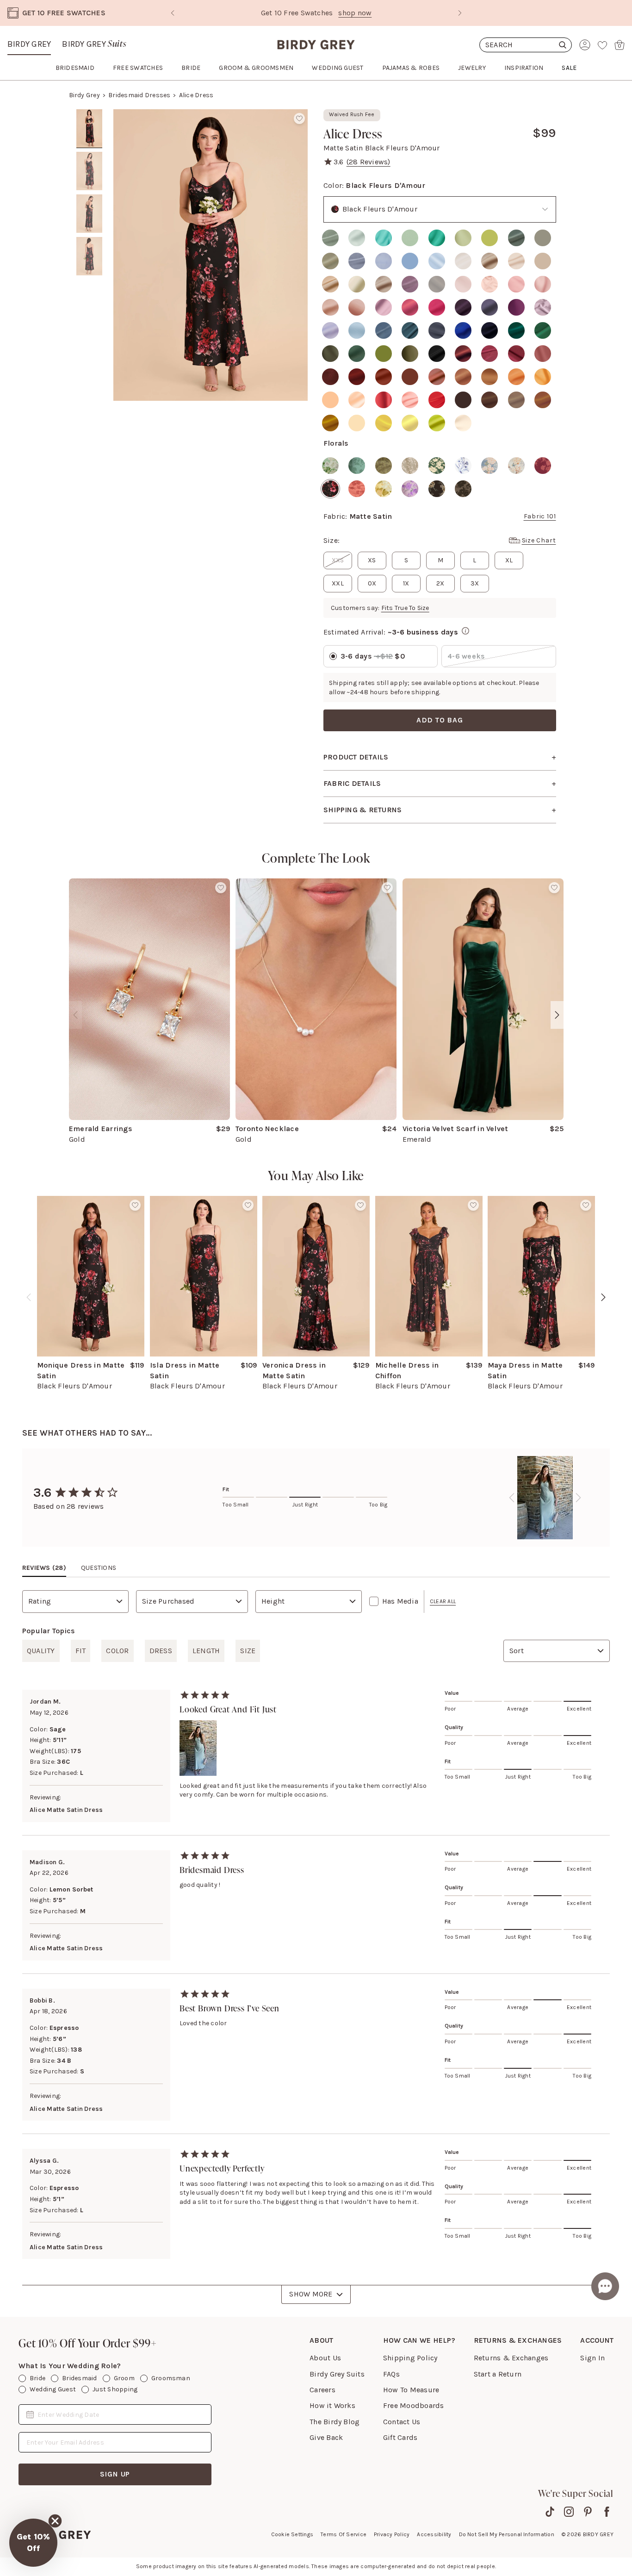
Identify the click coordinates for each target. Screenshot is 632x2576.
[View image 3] (89, 214)
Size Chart (539, 540)
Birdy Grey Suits (337, 2374)
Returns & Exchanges (511, 2358)
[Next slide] (460, 13)
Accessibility (434, 2534)
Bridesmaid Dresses (139, 95)
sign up (115, 2474)
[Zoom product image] (211, 255)
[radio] (330, 238)
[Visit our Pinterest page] (588, 2512)
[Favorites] (602, 45)
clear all (443, 1601)
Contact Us (402, 2422)
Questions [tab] (99, 1568)
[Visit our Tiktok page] (550, 2512)
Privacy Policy (392, 2534)
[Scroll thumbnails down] (89, 394)
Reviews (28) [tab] (44, 1568)
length (206, 1651)
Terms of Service (344, 2534)
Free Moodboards (414, 2405)
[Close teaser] (55, 2521)
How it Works (332, 2405)
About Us (325, 2358)
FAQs (391, 2374)
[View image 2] (89, 171)
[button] (33, 2543)
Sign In (592, 2358)
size (248, 1651)
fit (81, 1651)
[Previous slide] (173, 13)
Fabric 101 (540, 516)
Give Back (326, 2437)
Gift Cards (400, 2437)
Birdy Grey (29, 44)
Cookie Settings (292, 2534)
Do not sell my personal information (507, 2534)
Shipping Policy (410, 2358)
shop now (355, 13)
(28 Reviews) (369, 162)
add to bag (440, 720)
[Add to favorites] (299, 118)
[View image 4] (89, 256)
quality (41, 1651)
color (117, 1651)
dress (161, 1651)
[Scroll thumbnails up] (89, 116)
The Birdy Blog (335, 2422)
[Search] (526, 45)
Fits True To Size (405, 608)
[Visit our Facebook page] (607, 2512)
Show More (311, 2294)
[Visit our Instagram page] (569, 2512)
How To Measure (411, 2390)
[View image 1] (89, 129)
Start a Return (498, 2374)
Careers (322, 2390)
